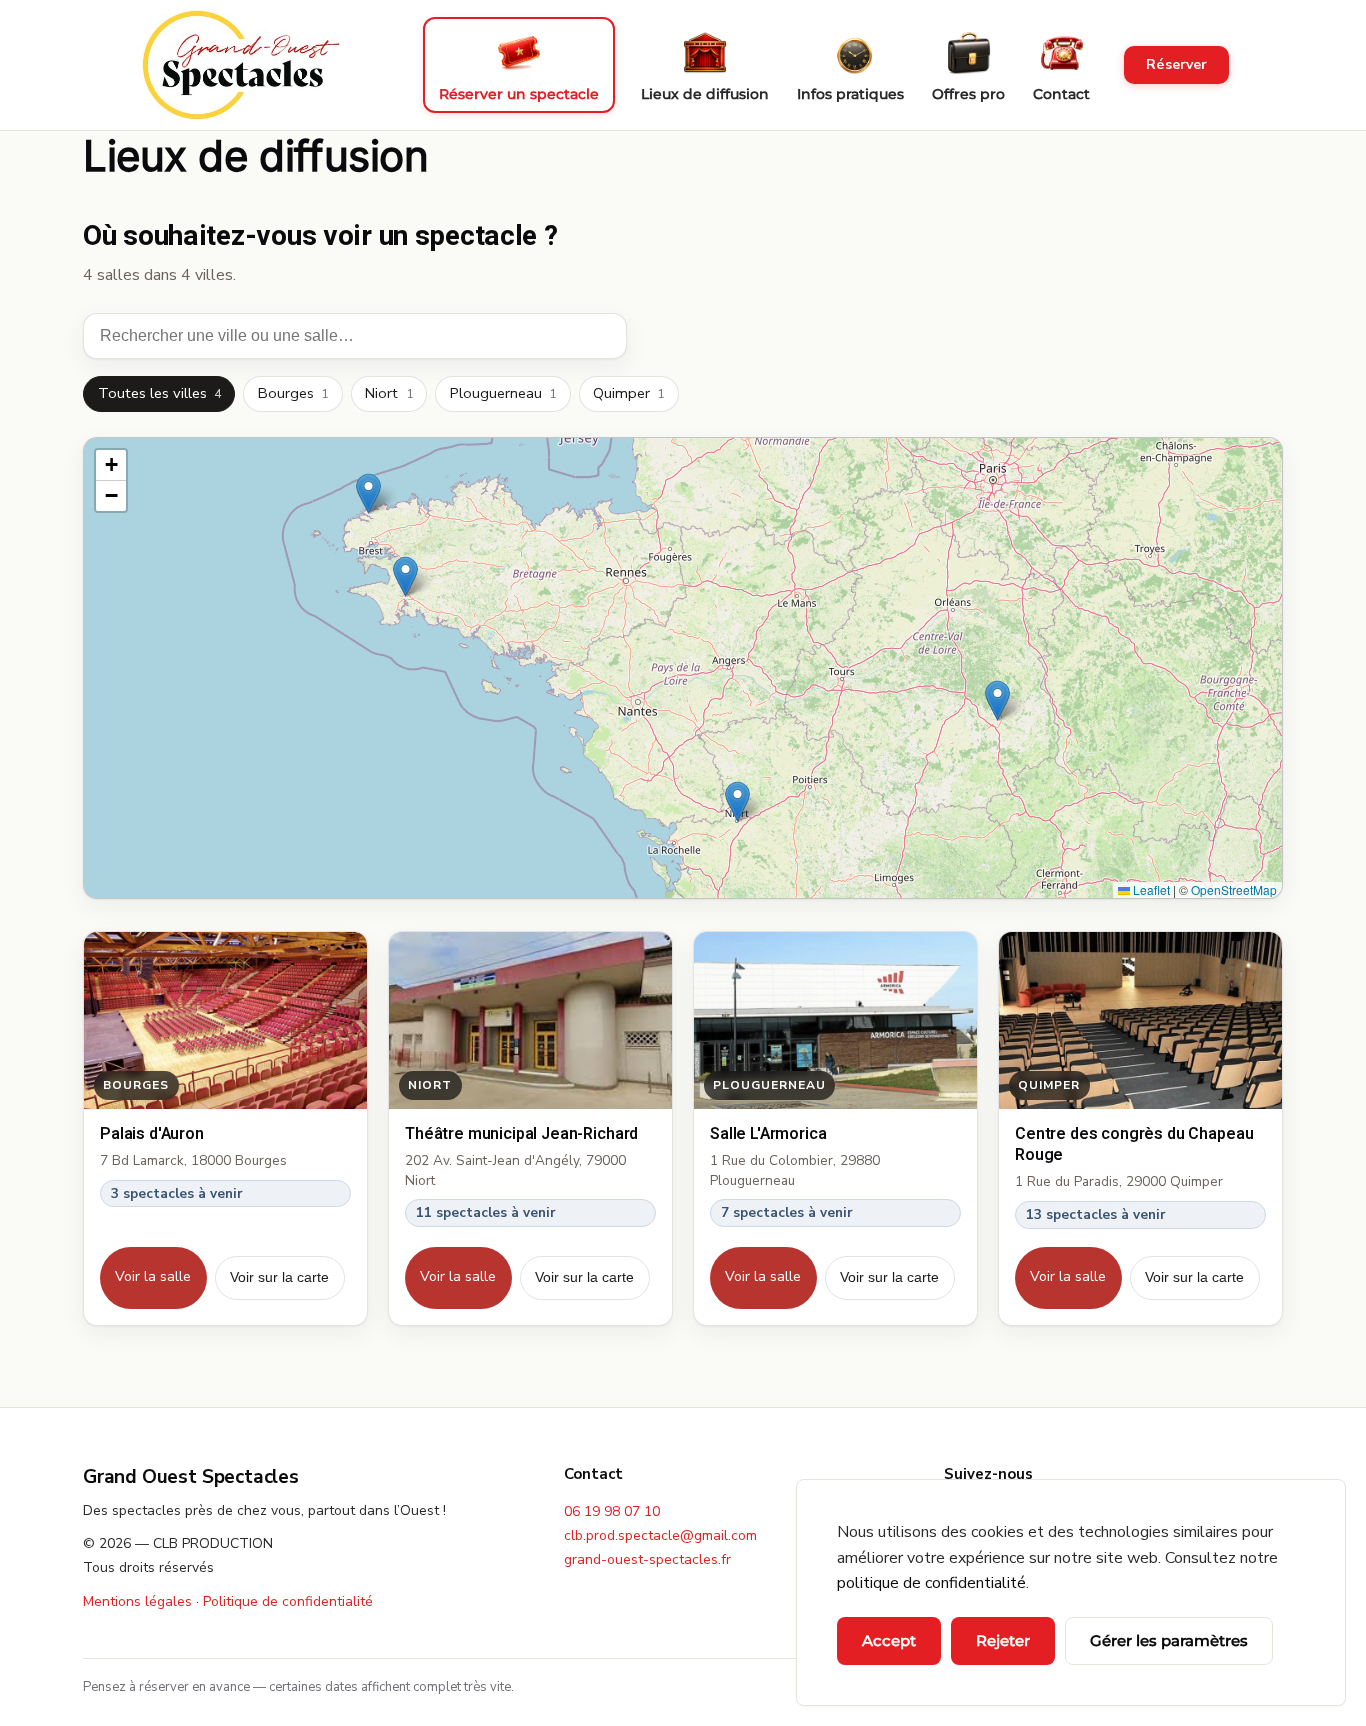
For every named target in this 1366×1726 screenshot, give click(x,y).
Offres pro (968, 94)
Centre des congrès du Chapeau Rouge (1134, 1144)
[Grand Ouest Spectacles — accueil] (239, 65)
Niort (388, 393)
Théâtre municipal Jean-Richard (521, 1134)
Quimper (628, 393)
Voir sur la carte (279, 1277)
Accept (889, 1640)
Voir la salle (153, 1276)
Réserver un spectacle (519, 94)
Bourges (293, 393)
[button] (997, 700)
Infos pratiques (850, 94)
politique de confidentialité (931, 1583)
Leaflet (1150, 889)
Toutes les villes (159, 393)
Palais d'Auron (152, 1134)
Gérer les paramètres (1169, 1640)
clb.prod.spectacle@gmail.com (660, 1535)
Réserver (1176, 64)
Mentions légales (137, 1601)
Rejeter (1003, 1640)
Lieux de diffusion (705, 94)
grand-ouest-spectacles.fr (647, 1559)
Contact (1061, 94)
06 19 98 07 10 (612, 1511)
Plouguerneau (503, 393)
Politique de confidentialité (288, 1601)
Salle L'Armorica (768, 1134)
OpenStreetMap (1234, 889)
